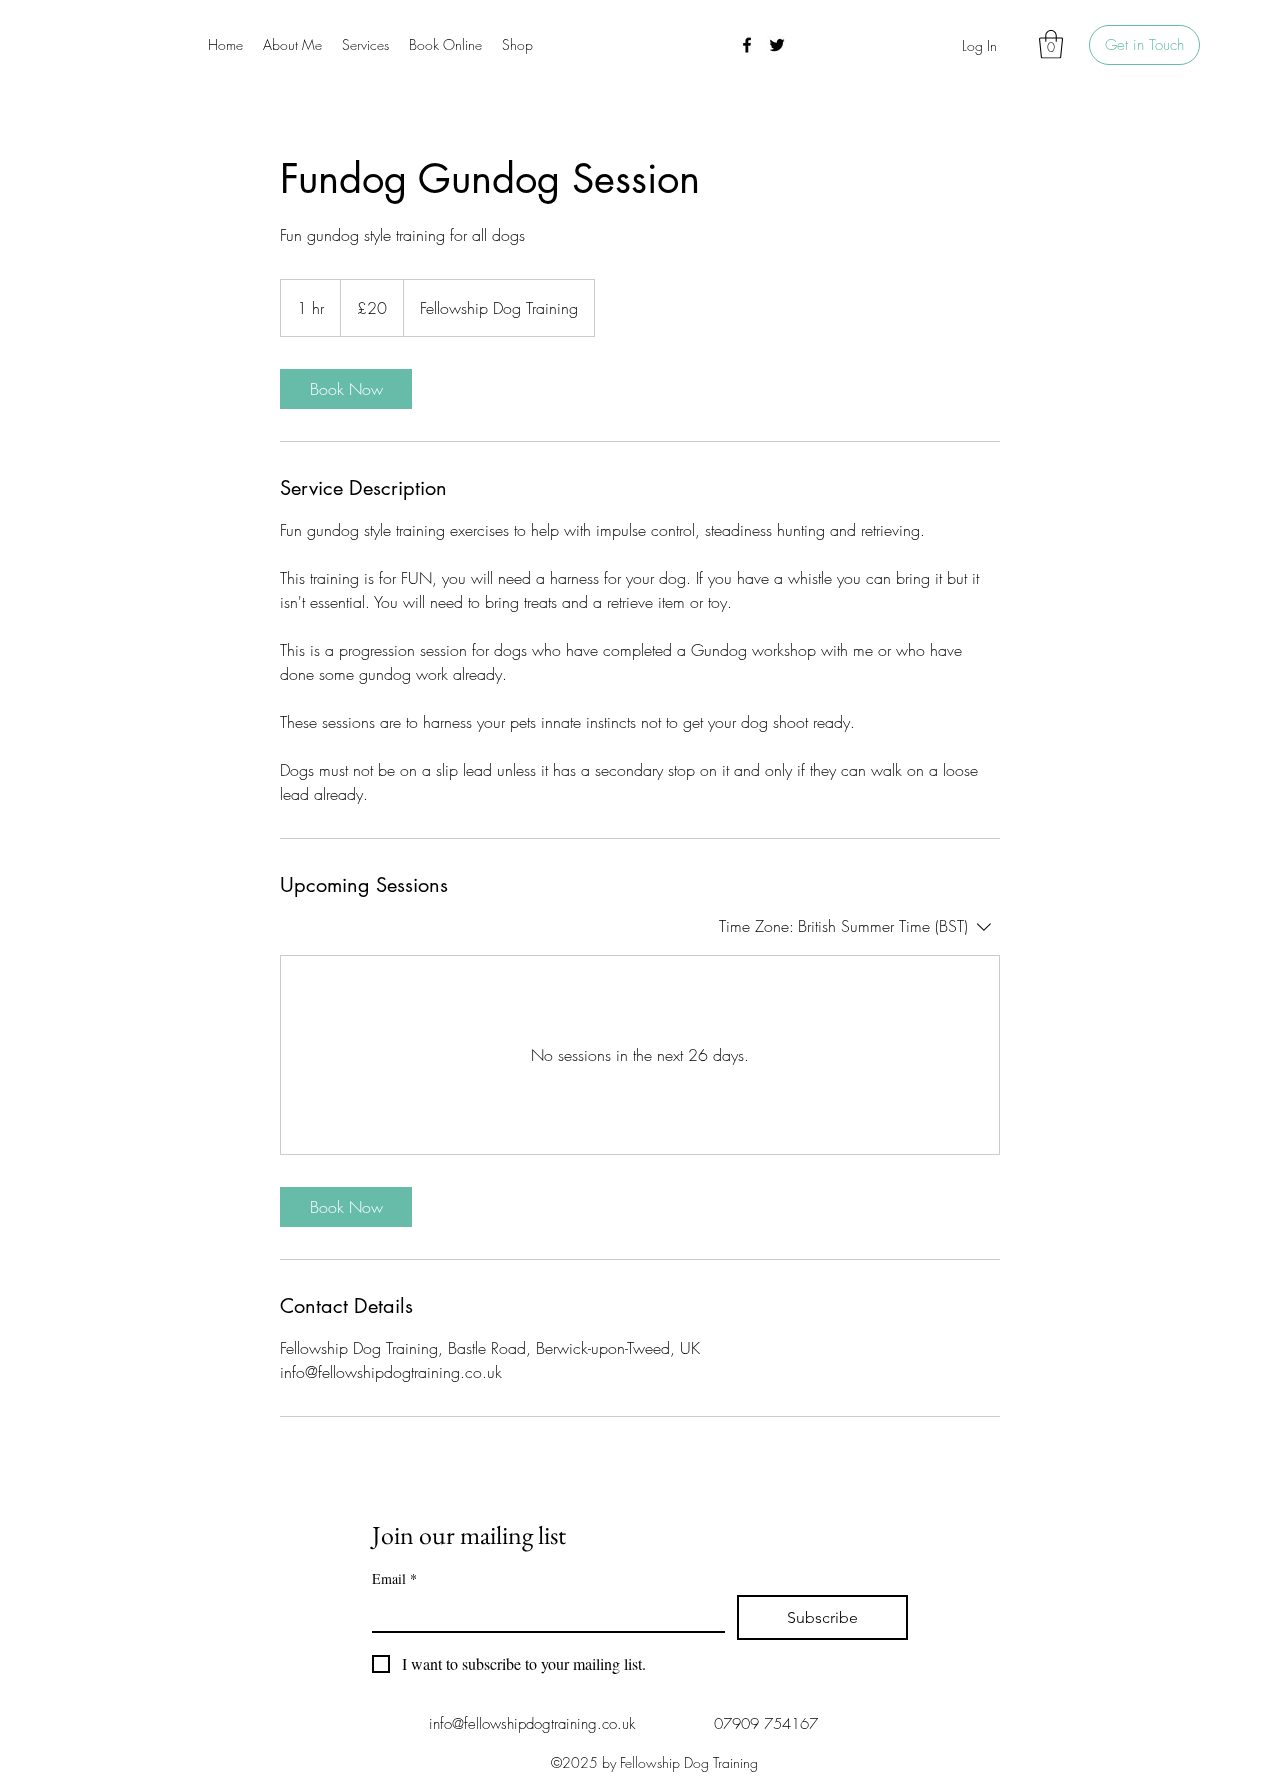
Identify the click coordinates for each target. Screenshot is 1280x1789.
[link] (346, 389)
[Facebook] (747, 45)
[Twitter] (777, 45)
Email (394, 1578)
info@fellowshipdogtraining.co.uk (532, 1724)
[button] (1051, 44)
